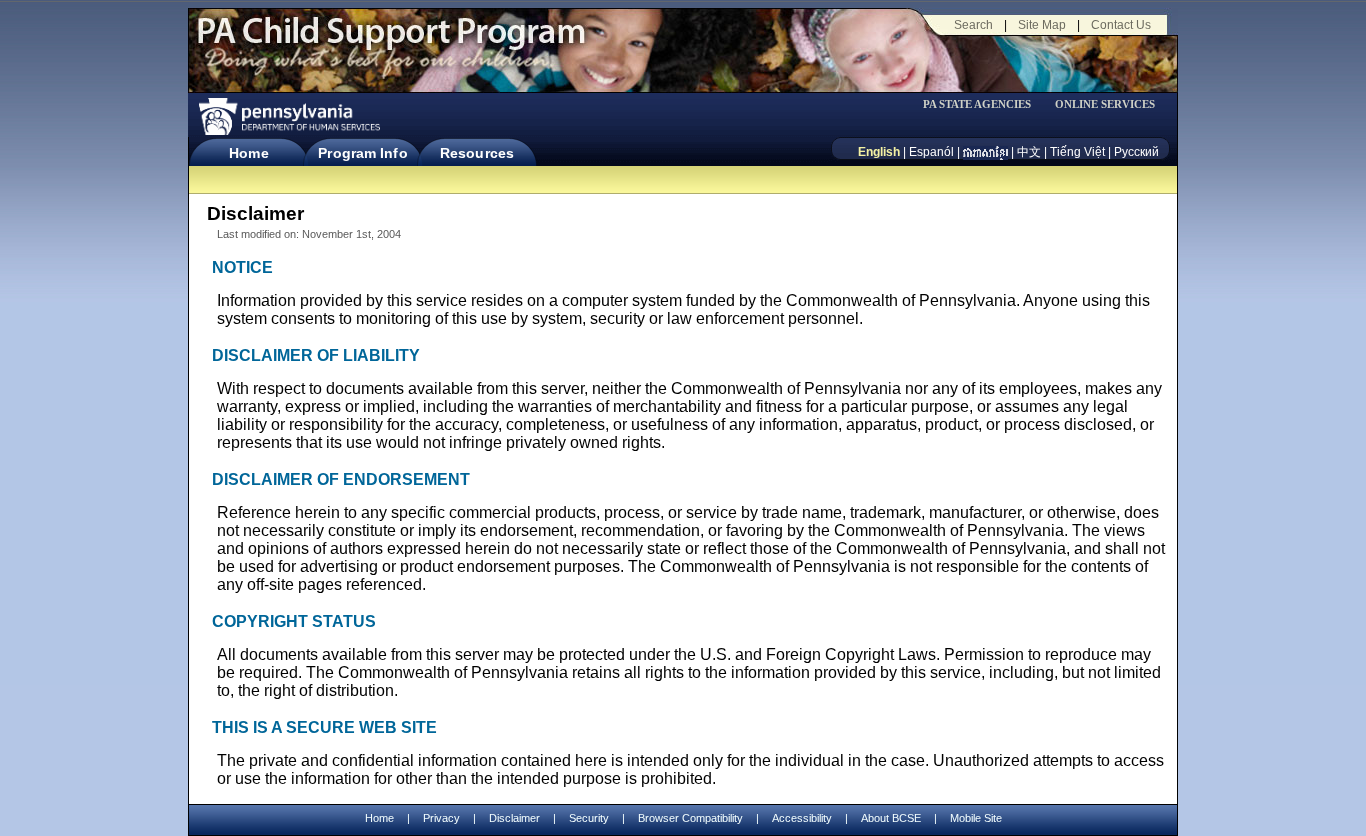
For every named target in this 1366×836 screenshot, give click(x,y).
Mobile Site (976, 818)
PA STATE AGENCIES (977, 104)
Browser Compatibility (690, 818)
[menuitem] (984, 104)
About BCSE (891, 818)
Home (248, 153)
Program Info (362, 153)
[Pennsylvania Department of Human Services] (288, 116)
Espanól (931, 152)
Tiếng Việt (1077, 152)
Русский (1136, 152)
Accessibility (802, 818)
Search (973, 25)
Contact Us (1121, 25)
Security (589, 818)
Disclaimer (514, 818)
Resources (477, 153)
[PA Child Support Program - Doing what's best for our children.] (391, 43)
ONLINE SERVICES (1105, 104)
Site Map (1042, 25)
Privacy (441, 818)
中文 (1029, 152)
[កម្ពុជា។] (985, 152)
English (879, 152)
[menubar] (984, 104)
